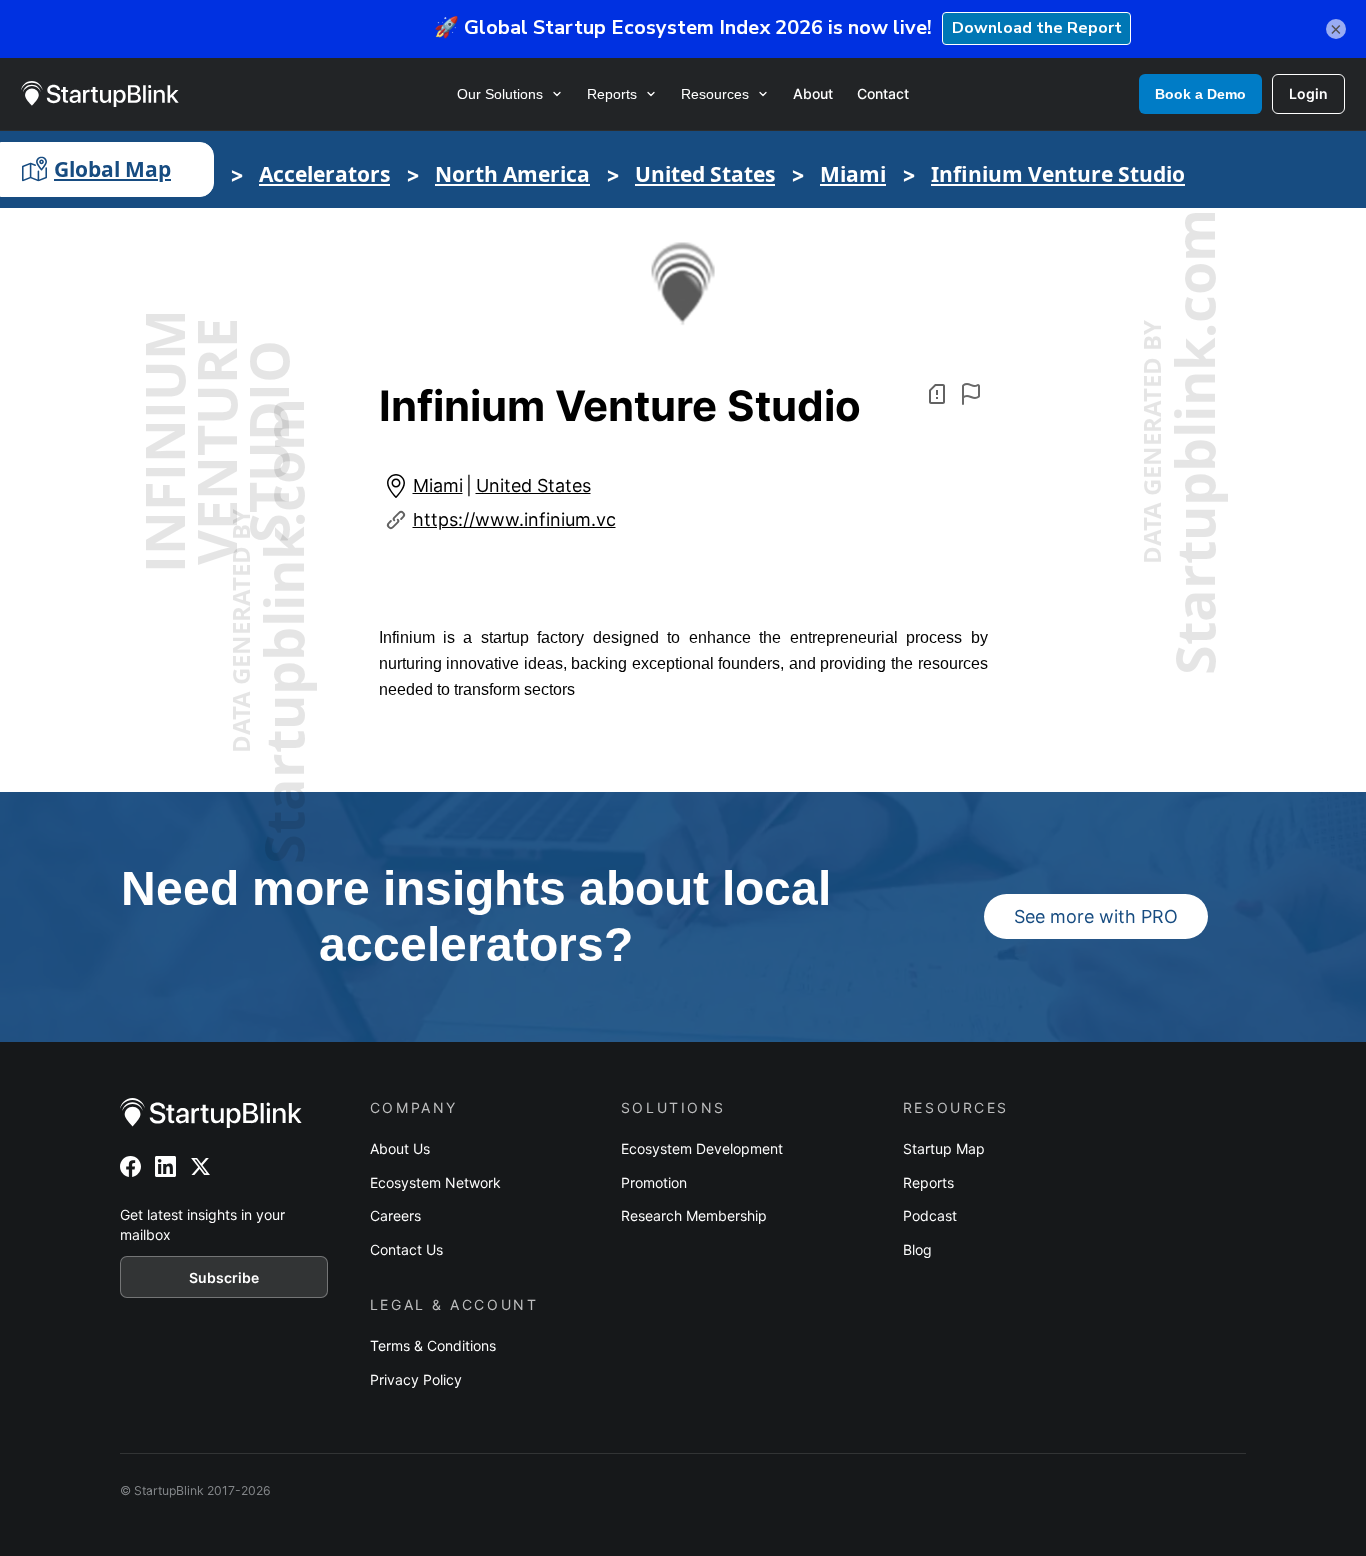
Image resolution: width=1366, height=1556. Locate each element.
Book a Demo (1200, 94)
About (813, 93)
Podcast (930, 1215)
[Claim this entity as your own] (971, 394)
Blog (917, 1249)
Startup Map (944, 1148)
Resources (715, 94)
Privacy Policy (416, 1379)
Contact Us (406, 1249)
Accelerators (324, 174)
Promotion (654, 1182)
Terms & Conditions (433, 1345)
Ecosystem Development (702, 1148)
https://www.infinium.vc (514, 519)
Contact (883, 93)
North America (512, 174)
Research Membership (694, 1215)
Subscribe (224, 1277)
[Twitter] (200, 1166)
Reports (612, 94)
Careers (395, 1215)
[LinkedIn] (165, 1166)
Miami (853, 174)
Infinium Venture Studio (1058, 174)
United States (705, 174)
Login (1308, 93)
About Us (400, 1148)
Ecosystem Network (435, 1182)
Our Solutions (500, 94)
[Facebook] (130, 1166)
